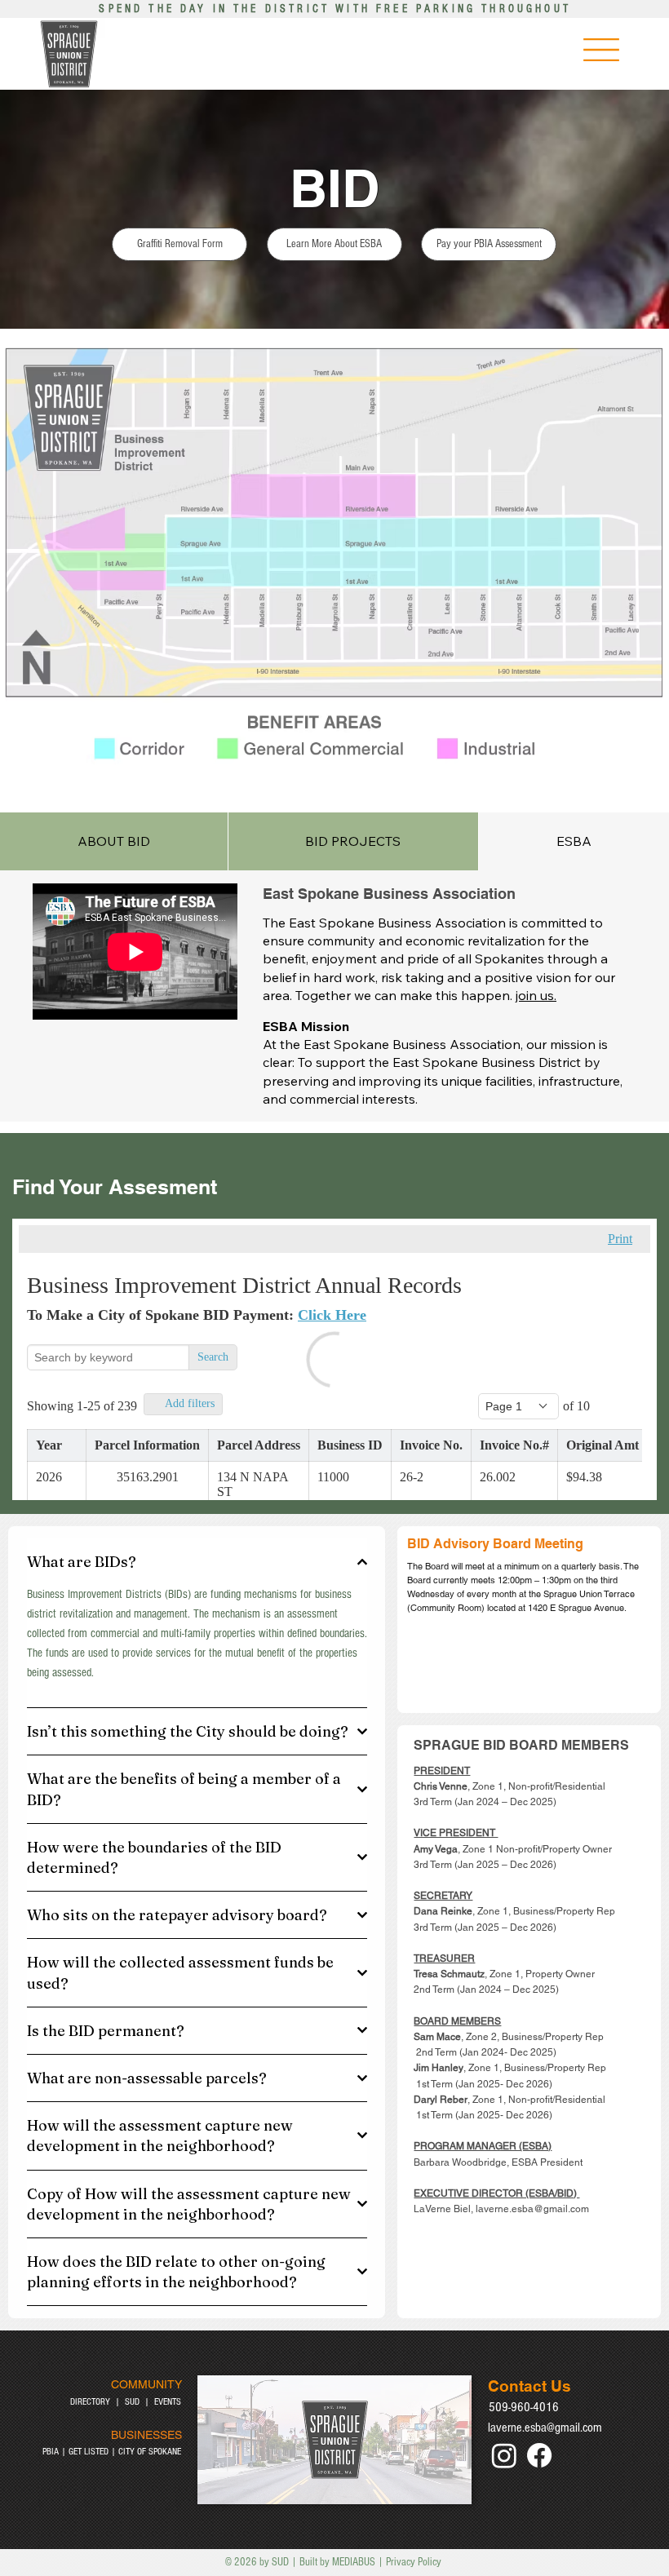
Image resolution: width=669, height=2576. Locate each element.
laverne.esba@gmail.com (545, 2428)
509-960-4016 (524, 2407)
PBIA (51, 2452)
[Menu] (601, 50)
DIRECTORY (90, 2402)
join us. (536, 995)
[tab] (114, 841)
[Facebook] (539, 2455)
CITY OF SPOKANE (150, 2452)
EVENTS (168, 2402)
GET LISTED (89, 2452)
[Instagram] (504, 2455)
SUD (132, 2402)
